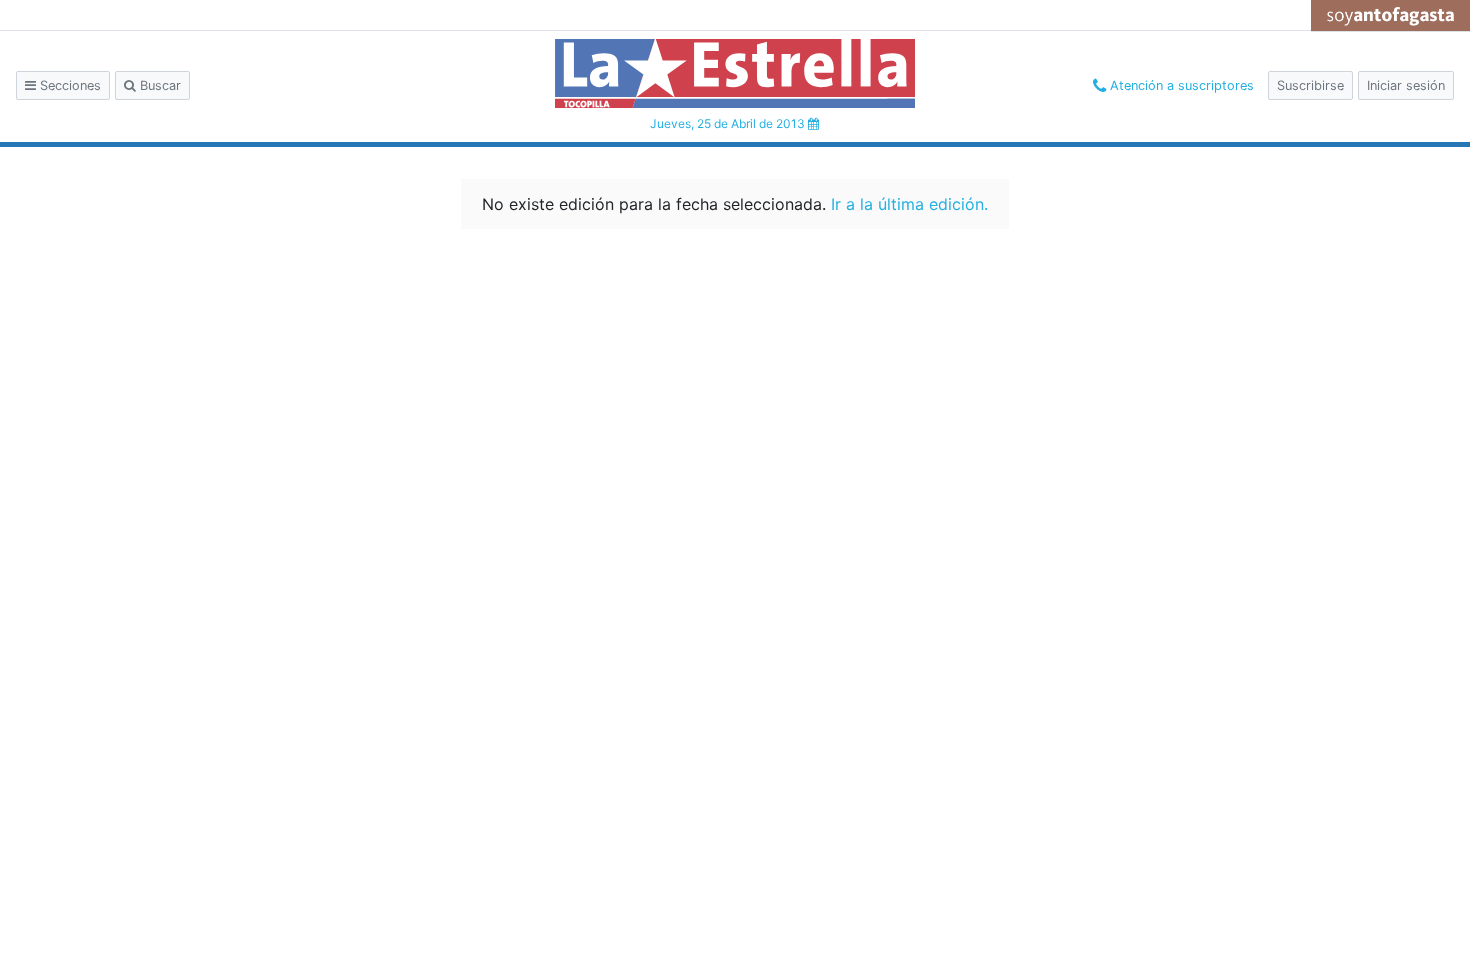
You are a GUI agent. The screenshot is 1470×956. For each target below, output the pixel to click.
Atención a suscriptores (1180, 85)
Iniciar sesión (1406, 85)
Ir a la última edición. (909, 204)
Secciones (68, 85)
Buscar (158, 85)
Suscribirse (1310, 85)
